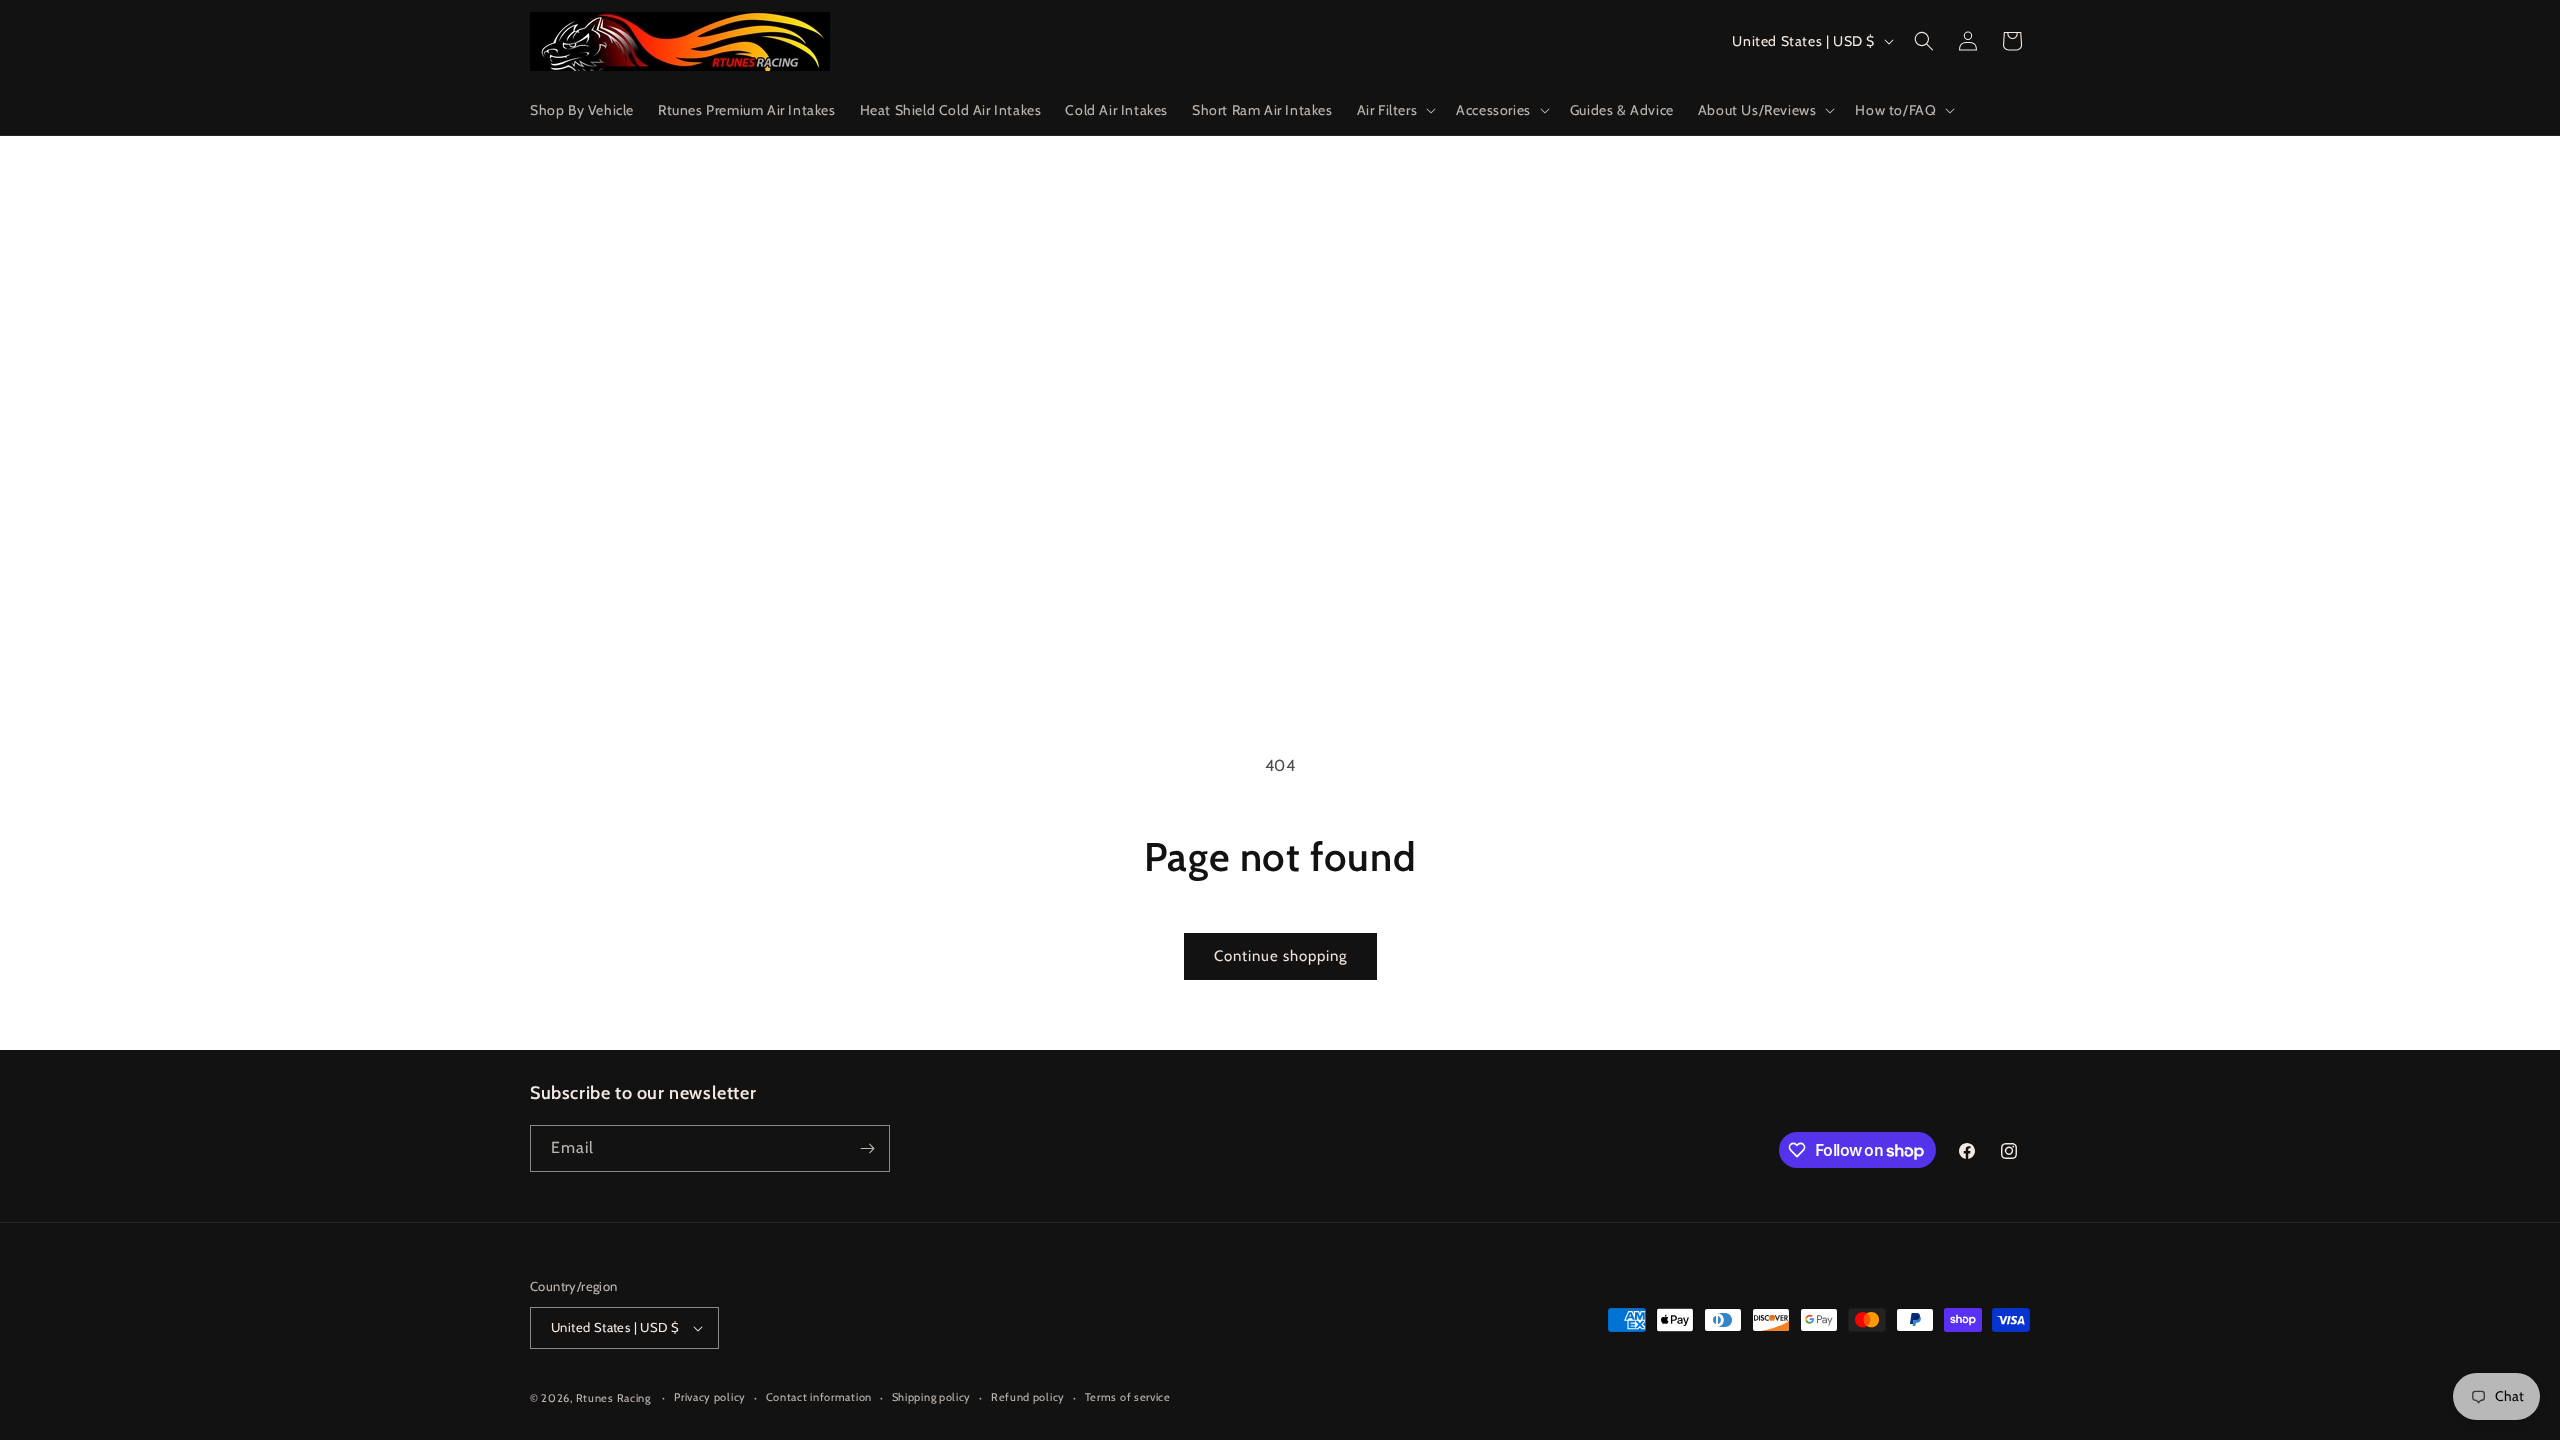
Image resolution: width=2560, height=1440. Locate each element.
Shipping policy (932, 1397)
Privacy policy (710, 1397)
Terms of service (1128, 1397)
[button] (1395, 110)
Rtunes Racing (613, 1398)
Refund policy (1028, 1397)
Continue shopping (1280, 956)
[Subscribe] (867, 1148)
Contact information (819, 1397)
